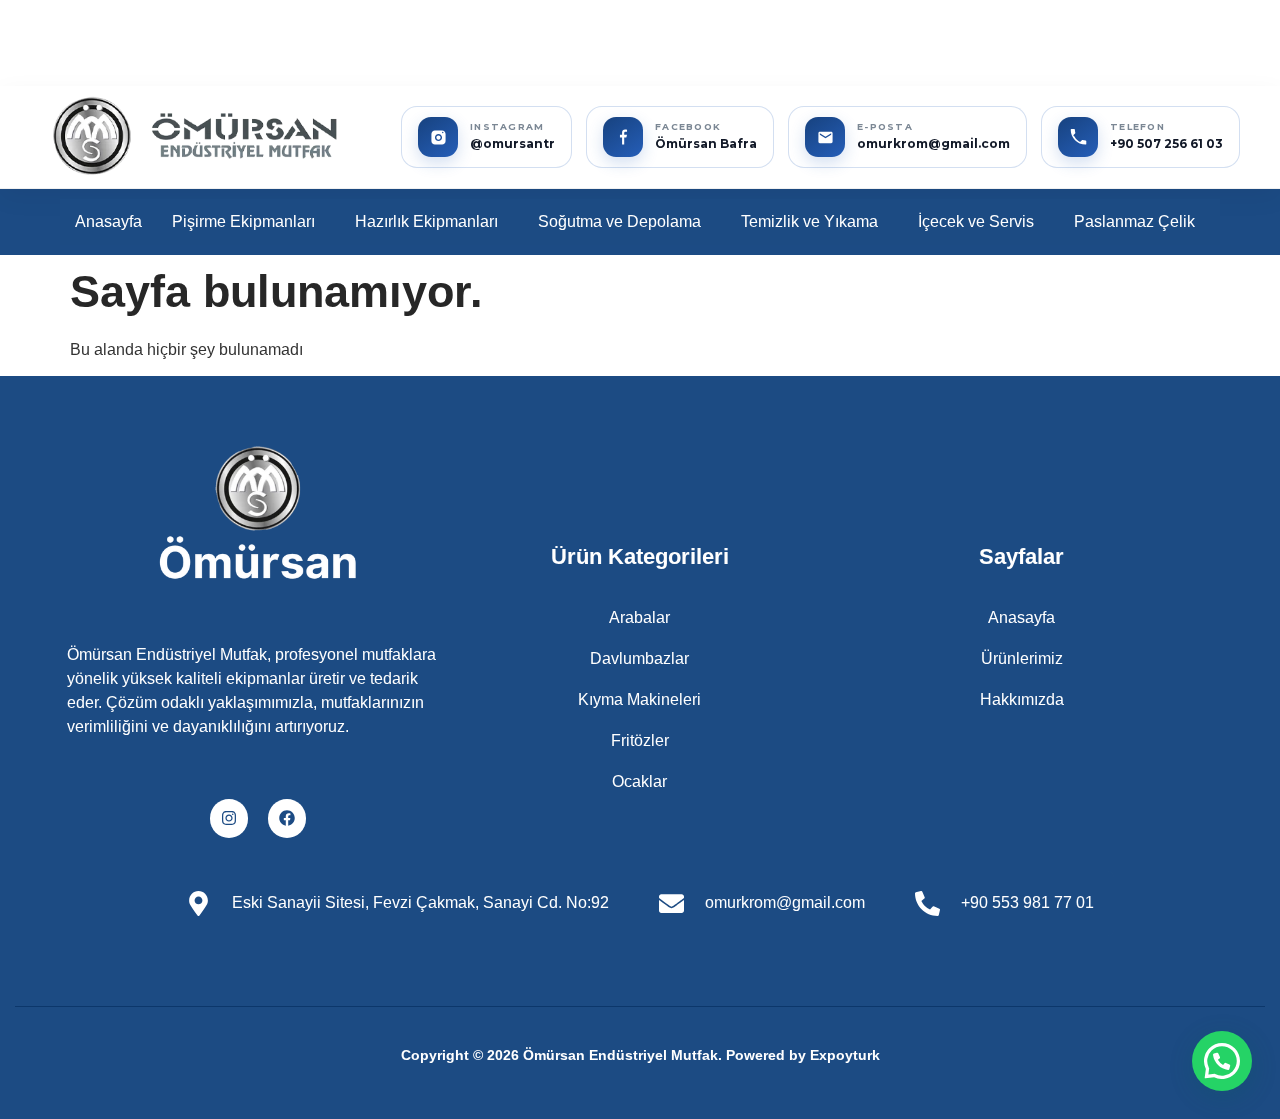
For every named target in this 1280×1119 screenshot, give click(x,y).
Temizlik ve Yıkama (809, 221)
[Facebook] (287, 818)
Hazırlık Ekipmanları (426, 221)
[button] (248, 222)
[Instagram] (229, 818)
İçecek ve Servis (976, 221)
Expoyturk (845, 1055)
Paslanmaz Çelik (1134, 221)
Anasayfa (108, 221)
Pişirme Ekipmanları (243, 221)
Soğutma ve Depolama (619, 221)
